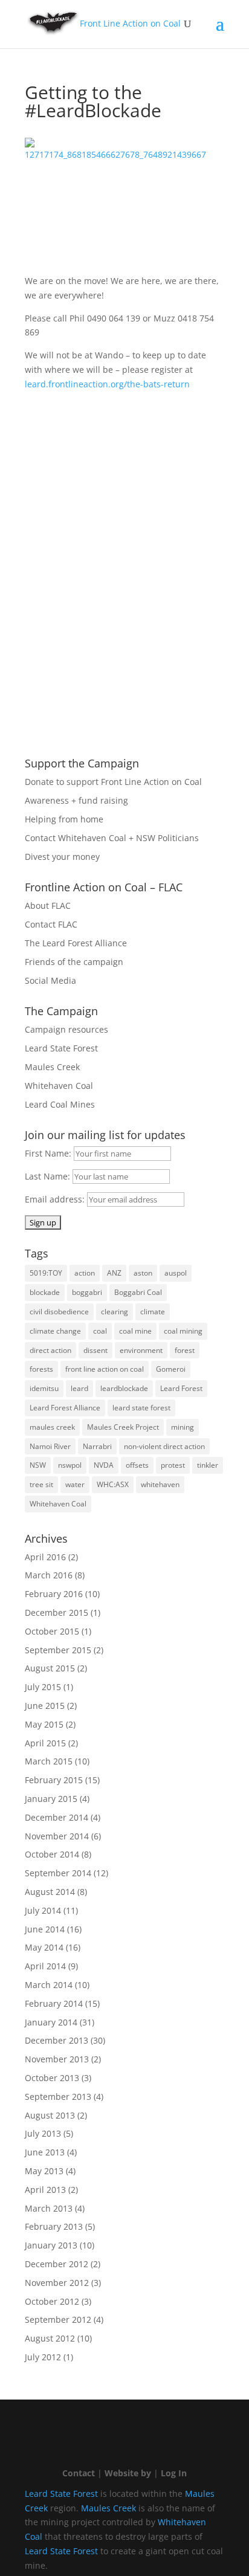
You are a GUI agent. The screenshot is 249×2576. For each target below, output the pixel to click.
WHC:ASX (113, 1484)
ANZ (114, 1273)
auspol (176, 1273)
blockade (45, 1292)
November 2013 (57, 2059)
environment (141, 1350)
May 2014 (44, 1947)
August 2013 (50, 2115)
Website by (128, 2473)
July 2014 (43, 1910)
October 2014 (52, 1854)
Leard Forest (181, 1388)
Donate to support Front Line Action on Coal (113, 782)
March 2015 (49, 1761)
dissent (95, 1350)
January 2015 (51, 1799)
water (75, 1484)
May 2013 (44, 2171)
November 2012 (57, 2283)
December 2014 (57, 1817)
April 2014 (45, 1966)
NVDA (104, 1465)
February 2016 (54, 1594)
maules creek (52, 1427)
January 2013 (51, 2245)
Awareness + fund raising (76, 800)
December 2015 (57, 1612)
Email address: (56, 1199)
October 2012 (52, 2301)
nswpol (70, 1465)
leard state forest (141, 1408)
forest (185, 1350)
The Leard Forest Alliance (76, 943)
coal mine (135, 1331)
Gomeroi (171, 1369)
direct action (50, 1350)
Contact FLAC (51, 924)
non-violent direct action (164, 1446)
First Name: (49, 1153)
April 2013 (45, 2190)
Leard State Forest (61, 1048)
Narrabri (97, 1446)
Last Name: (49, 1176)
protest (173, 1465)
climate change (55, 1331)
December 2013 (57, 2040)
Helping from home (64, 819)
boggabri (87, 1292)
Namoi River (50, 1446)
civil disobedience (59, 1312)
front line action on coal (105, 1369)
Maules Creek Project (123, 1427)
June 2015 (45, 1706)
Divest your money (62, 857)
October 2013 (52, 2078)
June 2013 (45, 2152)
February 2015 (54, 1780)
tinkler (208, 1465)
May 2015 (44, 1724)
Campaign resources (66, 1029)
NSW (38, 1465)
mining (183, 1427)
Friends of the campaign (74, 962)
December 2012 (57, 2264)
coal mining (183, 1331)
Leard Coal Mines (60, 1104)
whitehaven (160, 1484)
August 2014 (50, 1892)
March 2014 (49, 1985)
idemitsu (44, 1388)
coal (100, 1331)
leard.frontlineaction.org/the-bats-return (107, 384)
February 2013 (54, 2226)
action (85, 1273)
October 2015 (52, 1631)
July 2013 (43, 2133)
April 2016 (45, 1557)
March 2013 (49, 2208)
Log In (174, 2473)
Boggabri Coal (138, 1292)
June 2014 (45, 1929)
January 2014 (51, 2022)
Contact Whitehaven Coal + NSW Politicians (112, 838)
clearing (115, 1312)
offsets (137, 1465)
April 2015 (45, 1743)
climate (153, 1312)
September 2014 (58, 1873)
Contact (79, 2473)
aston (143, 1273)
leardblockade (124, 1388)
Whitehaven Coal (59, 1086)
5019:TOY (46, 1273)
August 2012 (50, 2338)
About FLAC (48, 905)
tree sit (41, 1484)
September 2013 (58, 2097)
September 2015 (58, 1650)
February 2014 (54, 2003)
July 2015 (43, 1687)
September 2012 (58, 2319)
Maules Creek (52, 1067)
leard (79, 1388)
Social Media (50, 980)
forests (41, 1369)
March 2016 (49, 1575)
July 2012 (43, 2357)
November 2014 (57, 1836)
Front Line (130, 23)
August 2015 (50, 1668)
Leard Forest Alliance (65, 1408)
